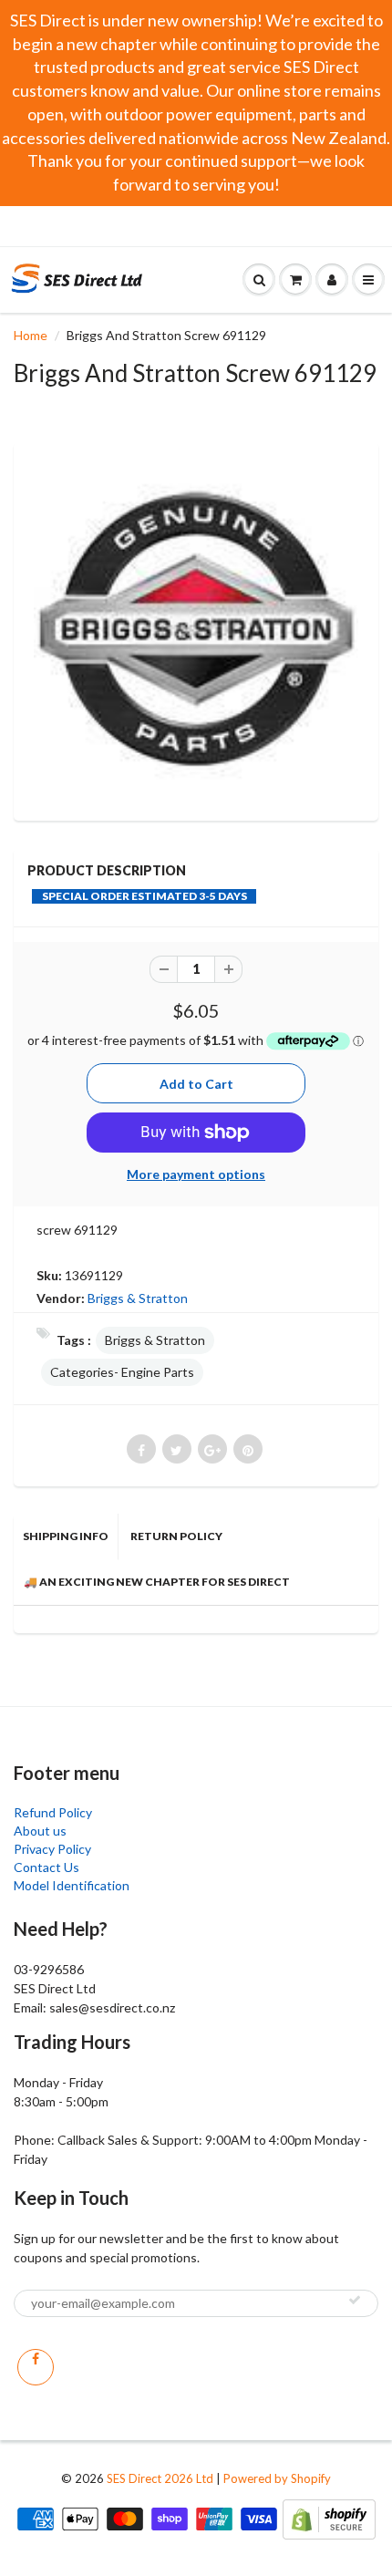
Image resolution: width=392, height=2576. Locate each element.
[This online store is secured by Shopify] (329, 2517)
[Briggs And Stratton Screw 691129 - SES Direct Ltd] (196, 629)
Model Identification (72, 1885)
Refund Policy (53, 1812)
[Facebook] (36, 2367)
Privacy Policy (52, 1849)
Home (31, 335)
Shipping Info (66, 1536)
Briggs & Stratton (138, 1298)
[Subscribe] (355, 2300)
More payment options (196, 1174)
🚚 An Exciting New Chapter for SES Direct (157, 1582)
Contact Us (46, 1867)
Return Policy (176, 1536)
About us (40, 1831)
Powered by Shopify (277, 2478)
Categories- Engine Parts (122, 1372)
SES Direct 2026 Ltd (160, 2478)
